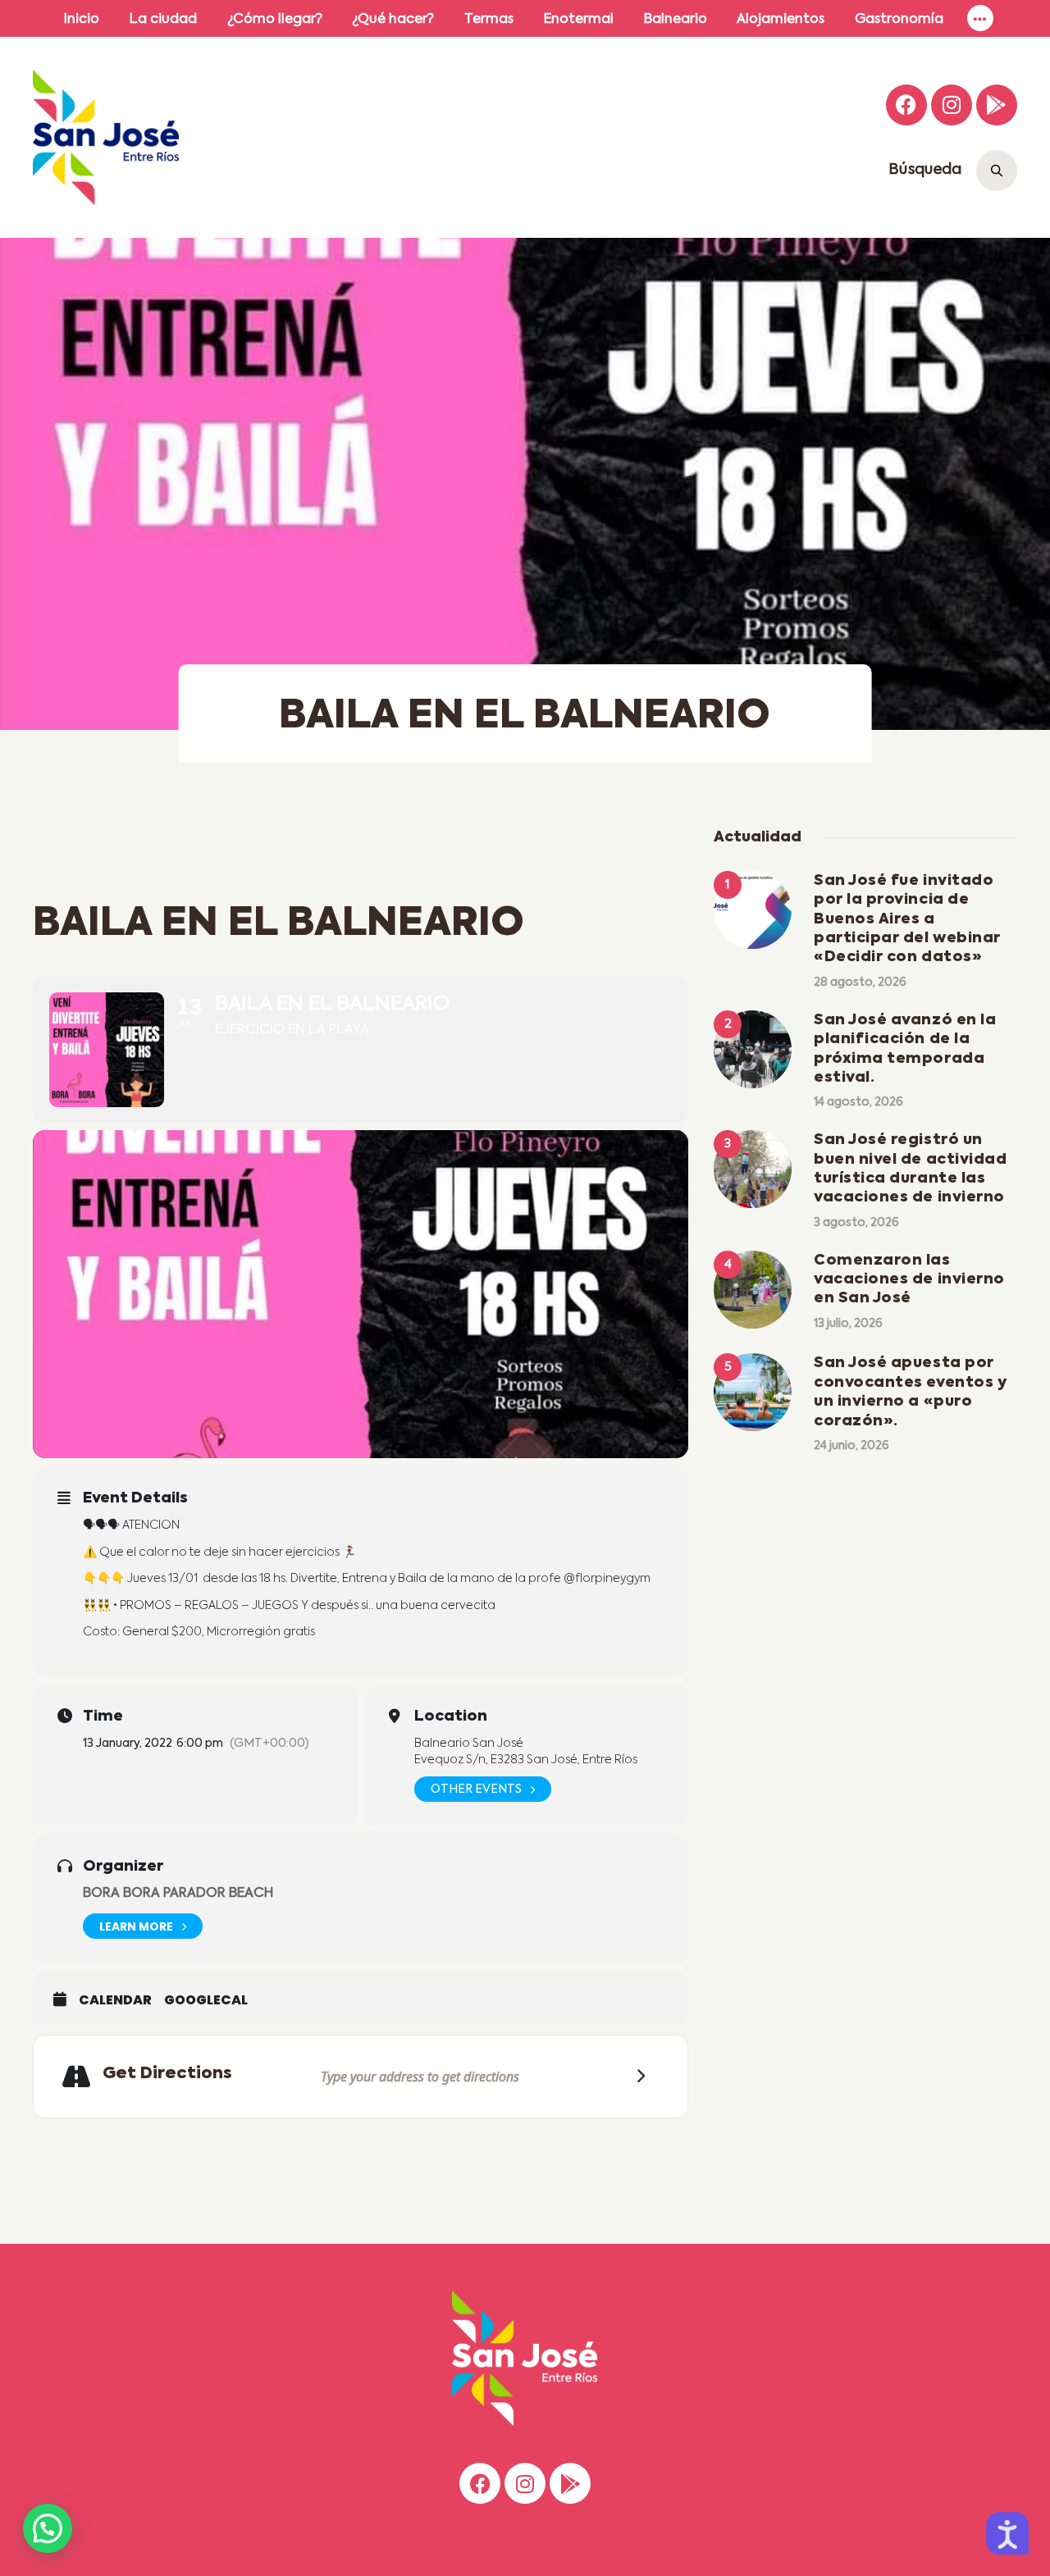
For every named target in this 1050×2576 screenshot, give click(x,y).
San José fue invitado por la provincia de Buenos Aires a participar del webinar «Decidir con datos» (907, 919)
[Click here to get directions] (636, 2076)
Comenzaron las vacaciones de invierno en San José (909, 1280)
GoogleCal (206, 2000)
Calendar (115, 2000)
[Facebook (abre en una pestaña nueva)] (906, 105)
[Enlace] (980, 18)
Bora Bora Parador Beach (178, 1894)
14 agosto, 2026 (858, 1102)
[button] (48, 2528)
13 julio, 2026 (848, 1324)
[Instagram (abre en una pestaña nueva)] (952, 105)
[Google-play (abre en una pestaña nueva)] (997, 105)
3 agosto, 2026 (856, 1223)
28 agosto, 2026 (860, 983)
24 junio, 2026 (851, 1446)
